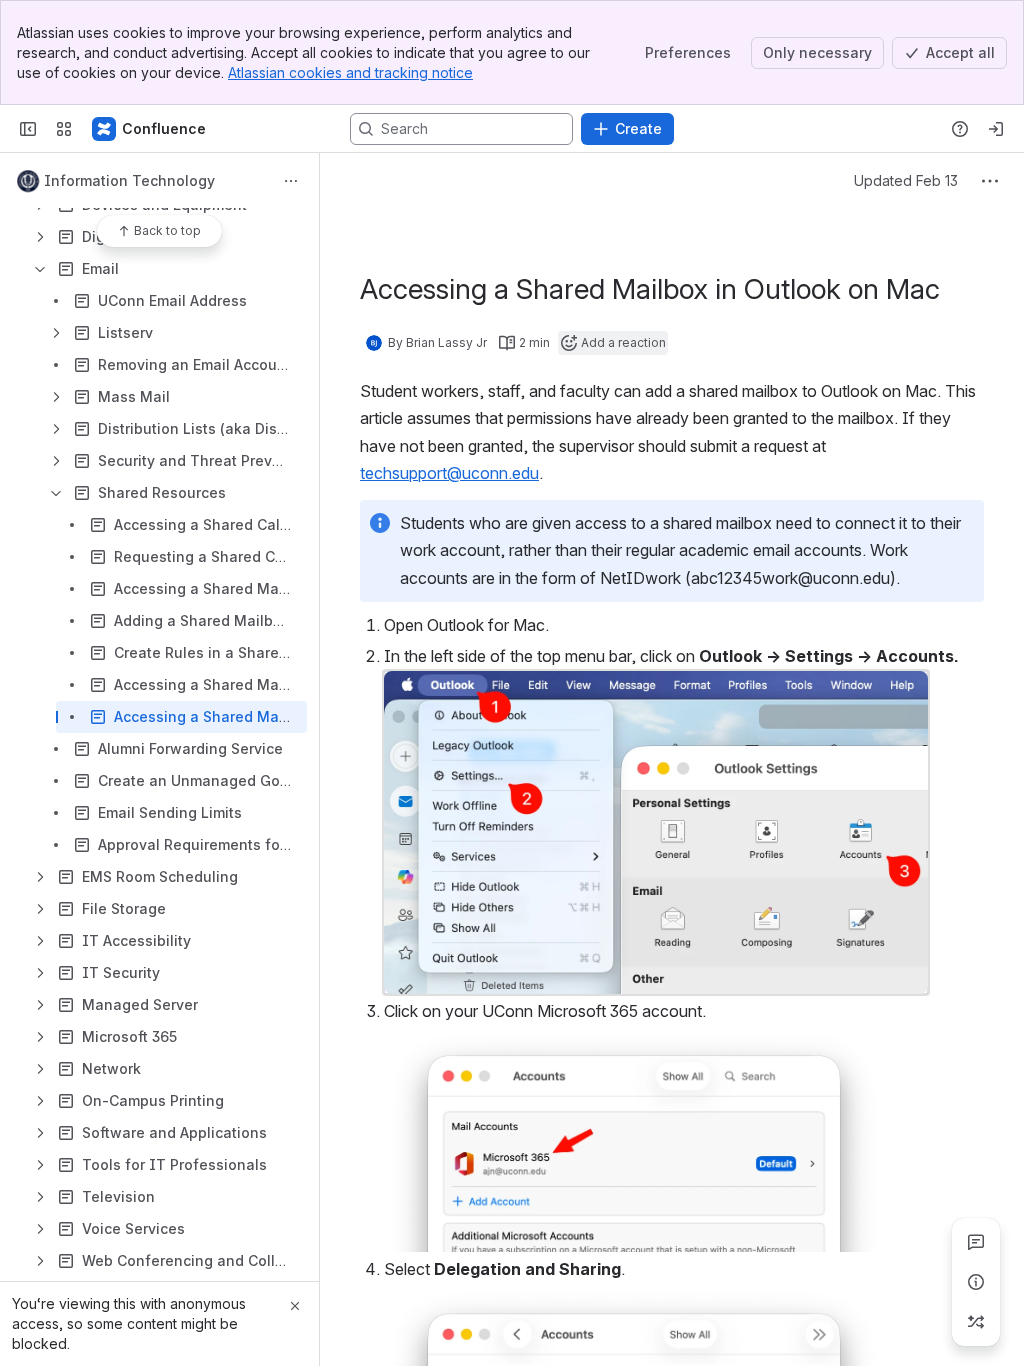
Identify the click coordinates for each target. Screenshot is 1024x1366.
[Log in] (996, 129)
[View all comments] (976, 1242)
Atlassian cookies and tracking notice (350, 72)
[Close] (295, 1306)
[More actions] (291, 181)
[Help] (960, 129)
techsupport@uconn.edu (449, 473)
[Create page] (976, 1322)
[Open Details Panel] (976, 1282)
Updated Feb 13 (906, 180)
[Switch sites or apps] (64, 129)
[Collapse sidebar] (28, 129)
